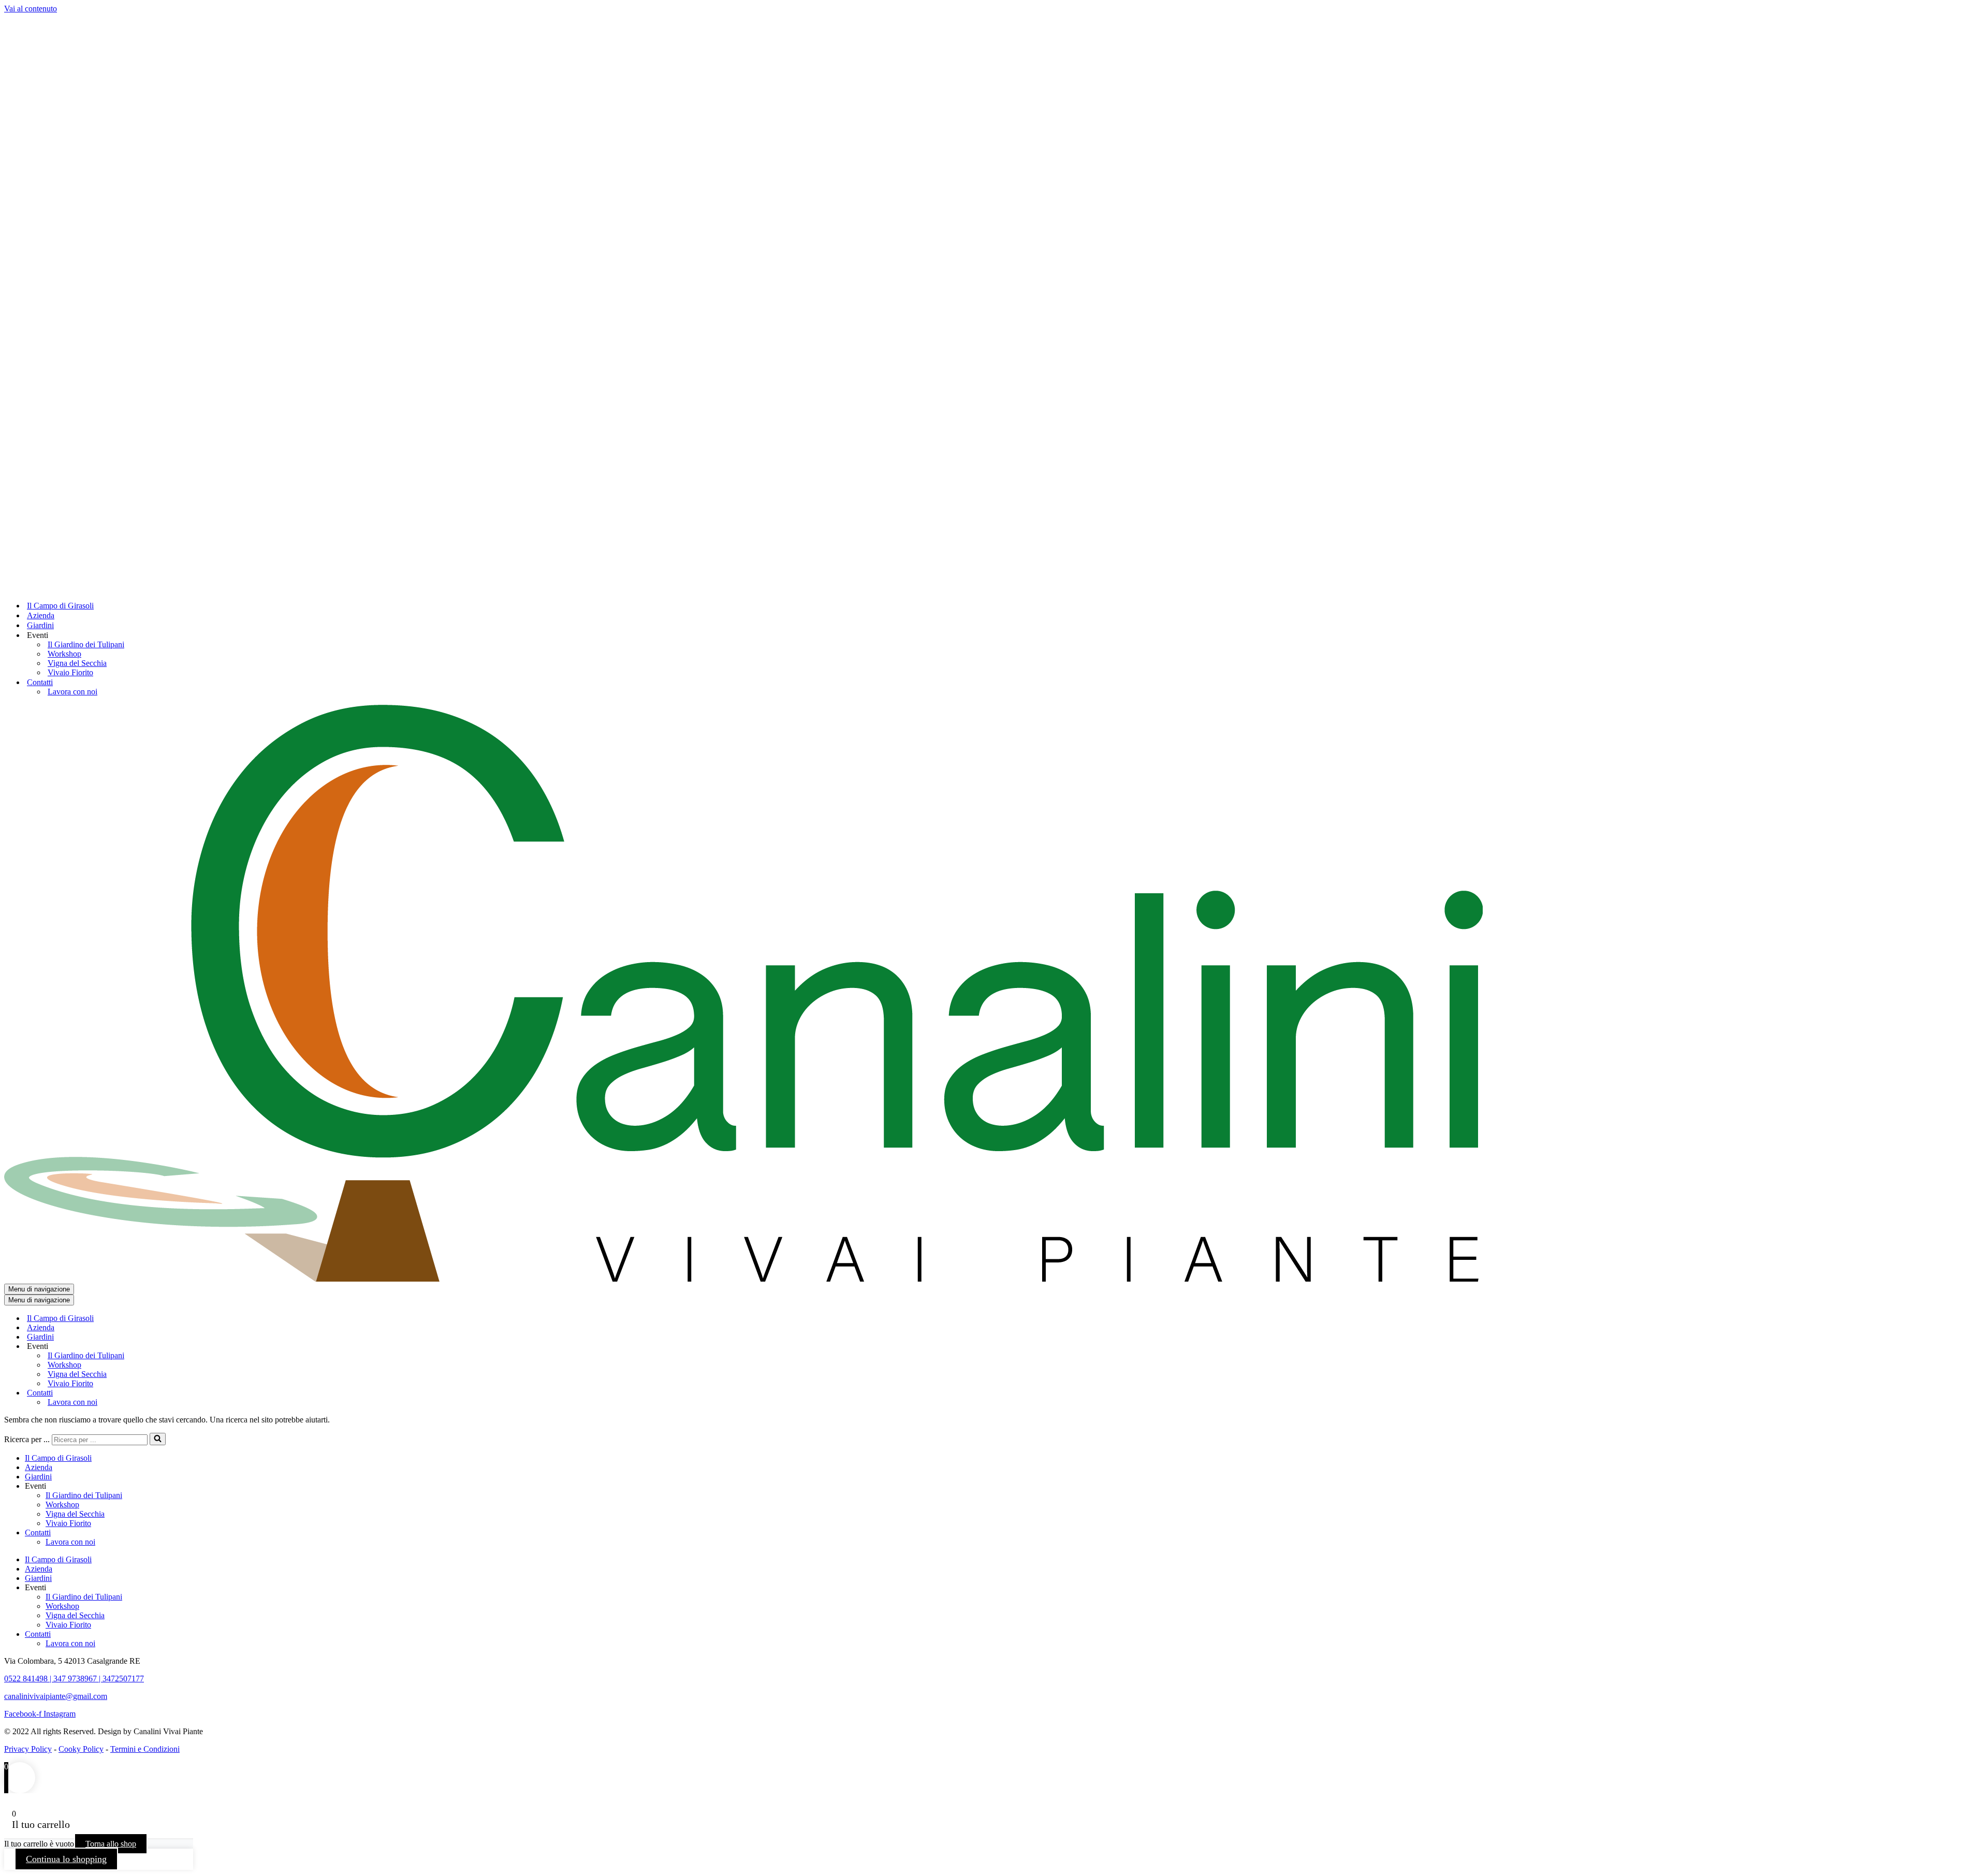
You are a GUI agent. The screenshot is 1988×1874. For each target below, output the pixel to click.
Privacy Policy (28, 1749)
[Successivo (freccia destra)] (1970, 937)
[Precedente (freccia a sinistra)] (18, 937)
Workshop (64, 654)
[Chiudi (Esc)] (1977, 11)
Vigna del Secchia (77, 663)
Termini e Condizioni (145, 1749)
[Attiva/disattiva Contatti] (185, 1393)
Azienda (41, 615)
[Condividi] (1954, 11)
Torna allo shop (111, 1844)
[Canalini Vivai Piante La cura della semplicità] (743, 587)
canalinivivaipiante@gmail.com (56, 1696)
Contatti (38, 1532)
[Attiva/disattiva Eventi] (185, 1347)
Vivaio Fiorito (70, 672)
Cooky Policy (81, 1749)
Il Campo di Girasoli (60, 606)
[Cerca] (158, 1439)
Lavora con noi (72, 692)
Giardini (40, 625)
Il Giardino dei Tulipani (86, 644)
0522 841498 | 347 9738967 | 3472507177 (74, 1679)
